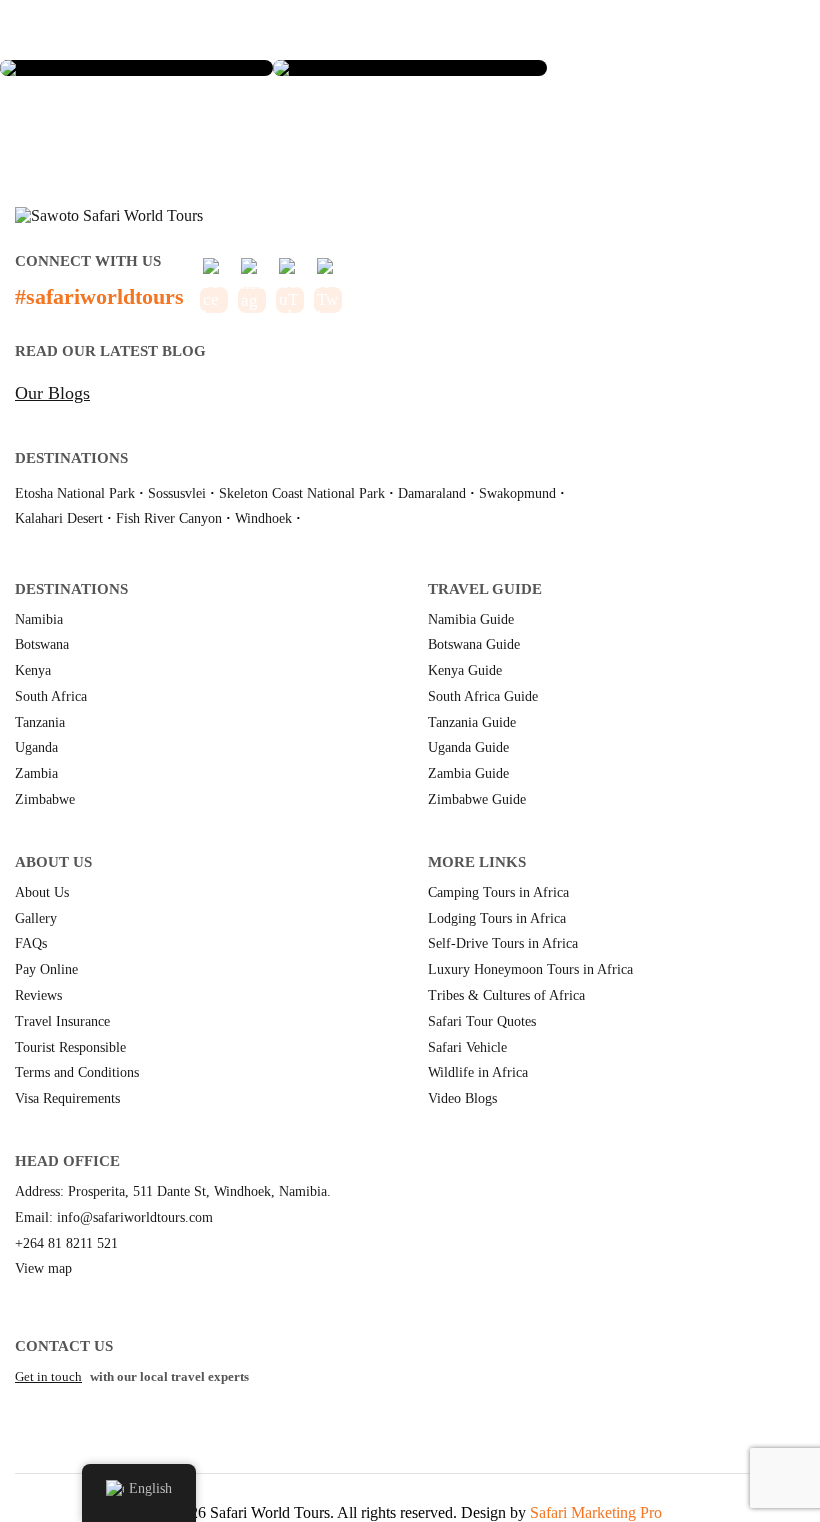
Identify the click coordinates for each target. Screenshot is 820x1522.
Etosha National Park (75, 493)
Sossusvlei (177, 493)
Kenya (33, 670)
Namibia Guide (471, 619)
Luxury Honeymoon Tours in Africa (530, 969)
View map (43, 1268)
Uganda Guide (468, 747)
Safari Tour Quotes (482, 1021)
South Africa (51, 696)
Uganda (36, 747)
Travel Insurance (62, 1021)
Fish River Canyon (169, 518)
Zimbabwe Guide (477, 799)
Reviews (38, 995)
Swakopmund (517, 493)
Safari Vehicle (467, 1047)
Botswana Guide (474, 644)
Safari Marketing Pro (596, 1512)
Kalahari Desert (59, 518)
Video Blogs (462, 1098)
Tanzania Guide (472, 722)
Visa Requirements (67, 1098)
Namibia (39, 619)
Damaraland (432, 493)
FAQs (31, 943)
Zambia (36, 773)
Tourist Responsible (70, 1047)
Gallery (36, 918)
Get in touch (48, 1376)
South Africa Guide (483, 696)
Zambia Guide (468, 773)
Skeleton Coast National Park (302, 493)
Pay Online (46, 969)
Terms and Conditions (77, 1072)
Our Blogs (52, 393)
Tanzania (40, 722)
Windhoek (263, 518)
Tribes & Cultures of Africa (506, 995)
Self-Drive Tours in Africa (503, 943)
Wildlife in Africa (478, 1072)
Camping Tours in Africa (498, 892)
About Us (42, 892)
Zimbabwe (45, 799)
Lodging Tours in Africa (497, 918)
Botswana (42, 644)
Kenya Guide (465, 670)
